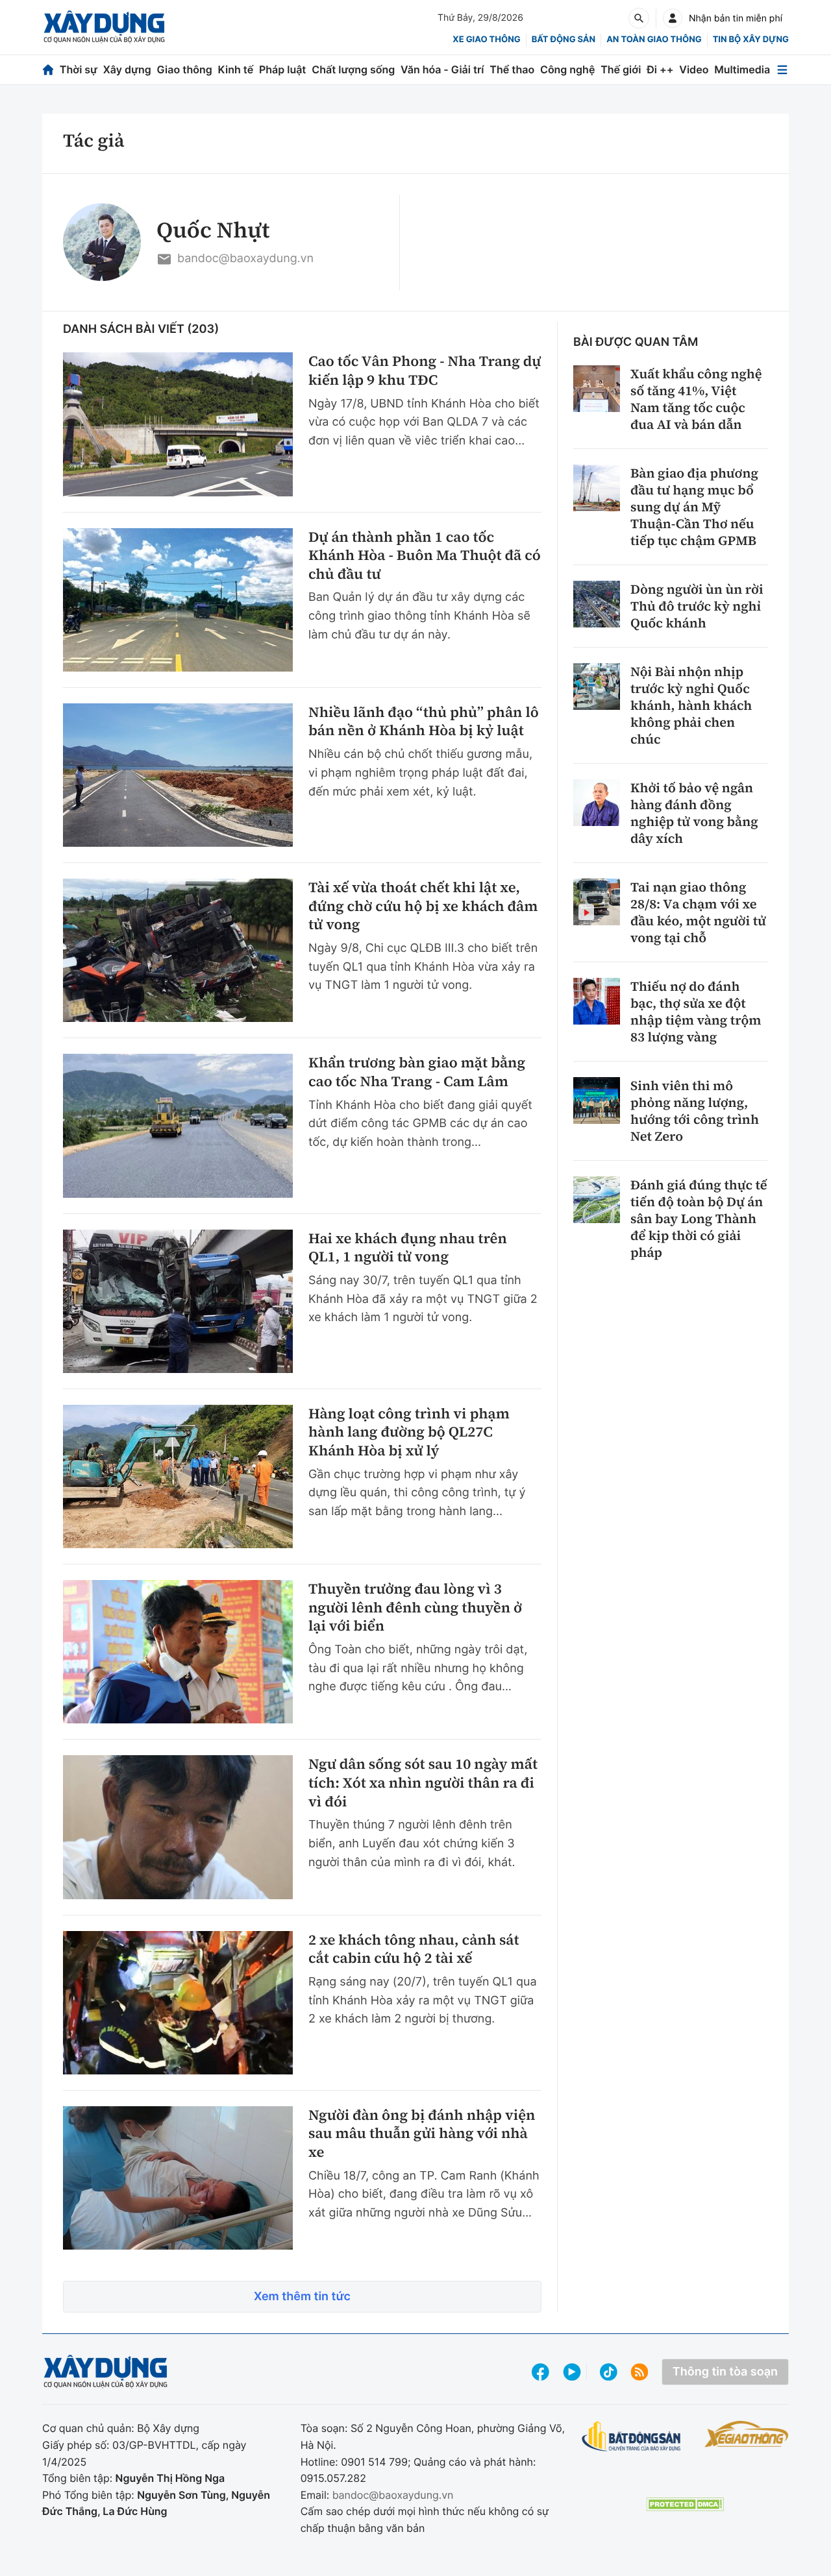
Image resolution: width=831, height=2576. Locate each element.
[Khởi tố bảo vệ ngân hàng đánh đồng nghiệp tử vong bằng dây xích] (597, 803)
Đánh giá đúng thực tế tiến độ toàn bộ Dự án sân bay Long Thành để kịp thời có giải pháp (699, 1219)
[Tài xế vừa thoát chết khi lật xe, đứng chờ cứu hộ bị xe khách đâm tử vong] (178, 950)
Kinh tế (236, 69)
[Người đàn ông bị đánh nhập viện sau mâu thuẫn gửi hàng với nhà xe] (178, 2178)
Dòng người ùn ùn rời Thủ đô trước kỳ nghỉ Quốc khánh (697, 606)
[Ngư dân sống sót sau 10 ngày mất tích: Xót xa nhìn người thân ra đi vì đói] (178, 1827)
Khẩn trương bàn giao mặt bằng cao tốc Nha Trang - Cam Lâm (417, 1072)
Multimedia (742, 69)
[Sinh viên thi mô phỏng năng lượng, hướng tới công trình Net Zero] (597, 1100)
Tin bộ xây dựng (751, 40)
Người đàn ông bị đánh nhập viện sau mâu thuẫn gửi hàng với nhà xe (422, 2134)
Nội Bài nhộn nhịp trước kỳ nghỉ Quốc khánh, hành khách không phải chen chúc (691, 705)
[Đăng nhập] (673, 18)
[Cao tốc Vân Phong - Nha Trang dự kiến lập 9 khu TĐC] (178, 424)
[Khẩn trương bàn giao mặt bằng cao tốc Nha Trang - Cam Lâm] (178, 1125)
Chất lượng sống (353, 69)
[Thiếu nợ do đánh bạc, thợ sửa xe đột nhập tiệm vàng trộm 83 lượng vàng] (597, 1001)
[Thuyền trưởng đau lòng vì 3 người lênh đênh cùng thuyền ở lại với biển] (178, 1652)
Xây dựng (127, 69)
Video (694, 69)
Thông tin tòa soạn (725, 2372)
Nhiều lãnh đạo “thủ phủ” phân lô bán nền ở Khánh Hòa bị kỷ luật (424, 722)
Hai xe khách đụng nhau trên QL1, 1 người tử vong (408, 1248)
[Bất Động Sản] (631, 2437)
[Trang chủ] (48, 70)
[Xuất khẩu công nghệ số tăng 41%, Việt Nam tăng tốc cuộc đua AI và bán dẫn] (597, 389)
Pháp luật (282, 69)
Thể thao (512, 69)
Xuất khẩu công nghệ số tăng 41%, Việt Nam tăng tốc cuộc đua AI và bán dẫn (696, 399)
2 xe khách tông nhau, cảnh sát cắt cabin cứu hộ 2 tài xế (414, 1950)
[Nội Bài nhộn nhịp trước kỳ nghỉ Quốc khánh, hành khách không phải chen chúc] (597, 687)
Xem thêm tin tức (302, 2297)
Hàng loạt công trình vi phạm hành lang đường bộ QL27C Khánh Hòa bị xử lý (409, 1433)
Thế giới (621, 69)
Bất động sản (564, 40)
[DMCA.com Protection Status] (685, 2504)
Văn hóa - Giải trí (442, 69)
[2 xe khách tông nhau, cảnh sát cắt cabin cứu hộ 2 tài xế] (178, 2003)
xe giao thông (486, 40)
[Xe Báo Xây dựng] (747, 2434)
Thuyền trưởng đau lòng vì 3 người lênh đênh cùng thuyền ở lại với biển (415, 1608)
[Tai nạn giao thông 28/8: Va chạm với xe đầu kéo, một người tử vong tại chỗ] (597, 902)
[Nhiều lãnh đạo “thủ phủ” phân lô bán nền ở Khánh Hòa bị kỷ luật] (178, 775)
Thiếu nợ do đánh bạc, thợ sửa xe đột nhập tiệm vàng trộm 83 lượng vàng (696, 1012)
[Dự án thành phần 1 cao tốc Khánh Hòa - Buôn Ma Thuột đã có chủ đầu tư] (178, 600)
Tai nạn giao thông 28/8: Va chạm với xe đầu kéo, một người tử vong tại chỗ (698, 912)
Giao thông (185, 69)
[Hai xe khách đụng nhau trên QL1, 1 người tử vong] (178, 1301)
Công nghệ (567, 69)
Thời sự (79, 69)
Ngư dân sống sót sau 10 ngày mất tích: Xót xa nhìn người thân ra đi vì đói (423, 1783)
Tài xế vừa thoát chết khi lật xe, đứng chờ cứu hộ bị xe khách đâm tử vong (423, 906)
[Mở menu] (782, 70)
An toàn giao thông (654, 40)
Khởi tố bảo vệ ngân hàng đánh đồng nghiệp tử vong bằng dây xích (694, 813)
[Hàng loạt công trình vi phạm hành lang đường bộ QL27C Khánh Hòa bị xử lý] (178, 1476)
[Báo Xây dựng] (104, 27)
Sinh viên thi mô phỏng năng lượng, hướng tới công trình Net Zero (695, 1111)
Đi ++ (660, 69)
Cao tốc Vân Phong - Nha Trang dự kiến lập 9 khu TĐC (425, 371)
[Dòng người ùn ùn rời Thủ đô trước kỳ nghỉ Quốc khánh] (597, 604)
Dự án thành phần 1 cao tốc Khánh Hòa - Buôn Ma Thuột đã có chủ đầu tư (425, 556)
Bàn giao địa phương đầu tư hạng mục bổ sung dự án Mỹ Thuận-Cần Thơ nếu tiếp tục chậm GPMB (694, 507)
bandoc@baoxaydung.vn (245, 259)
